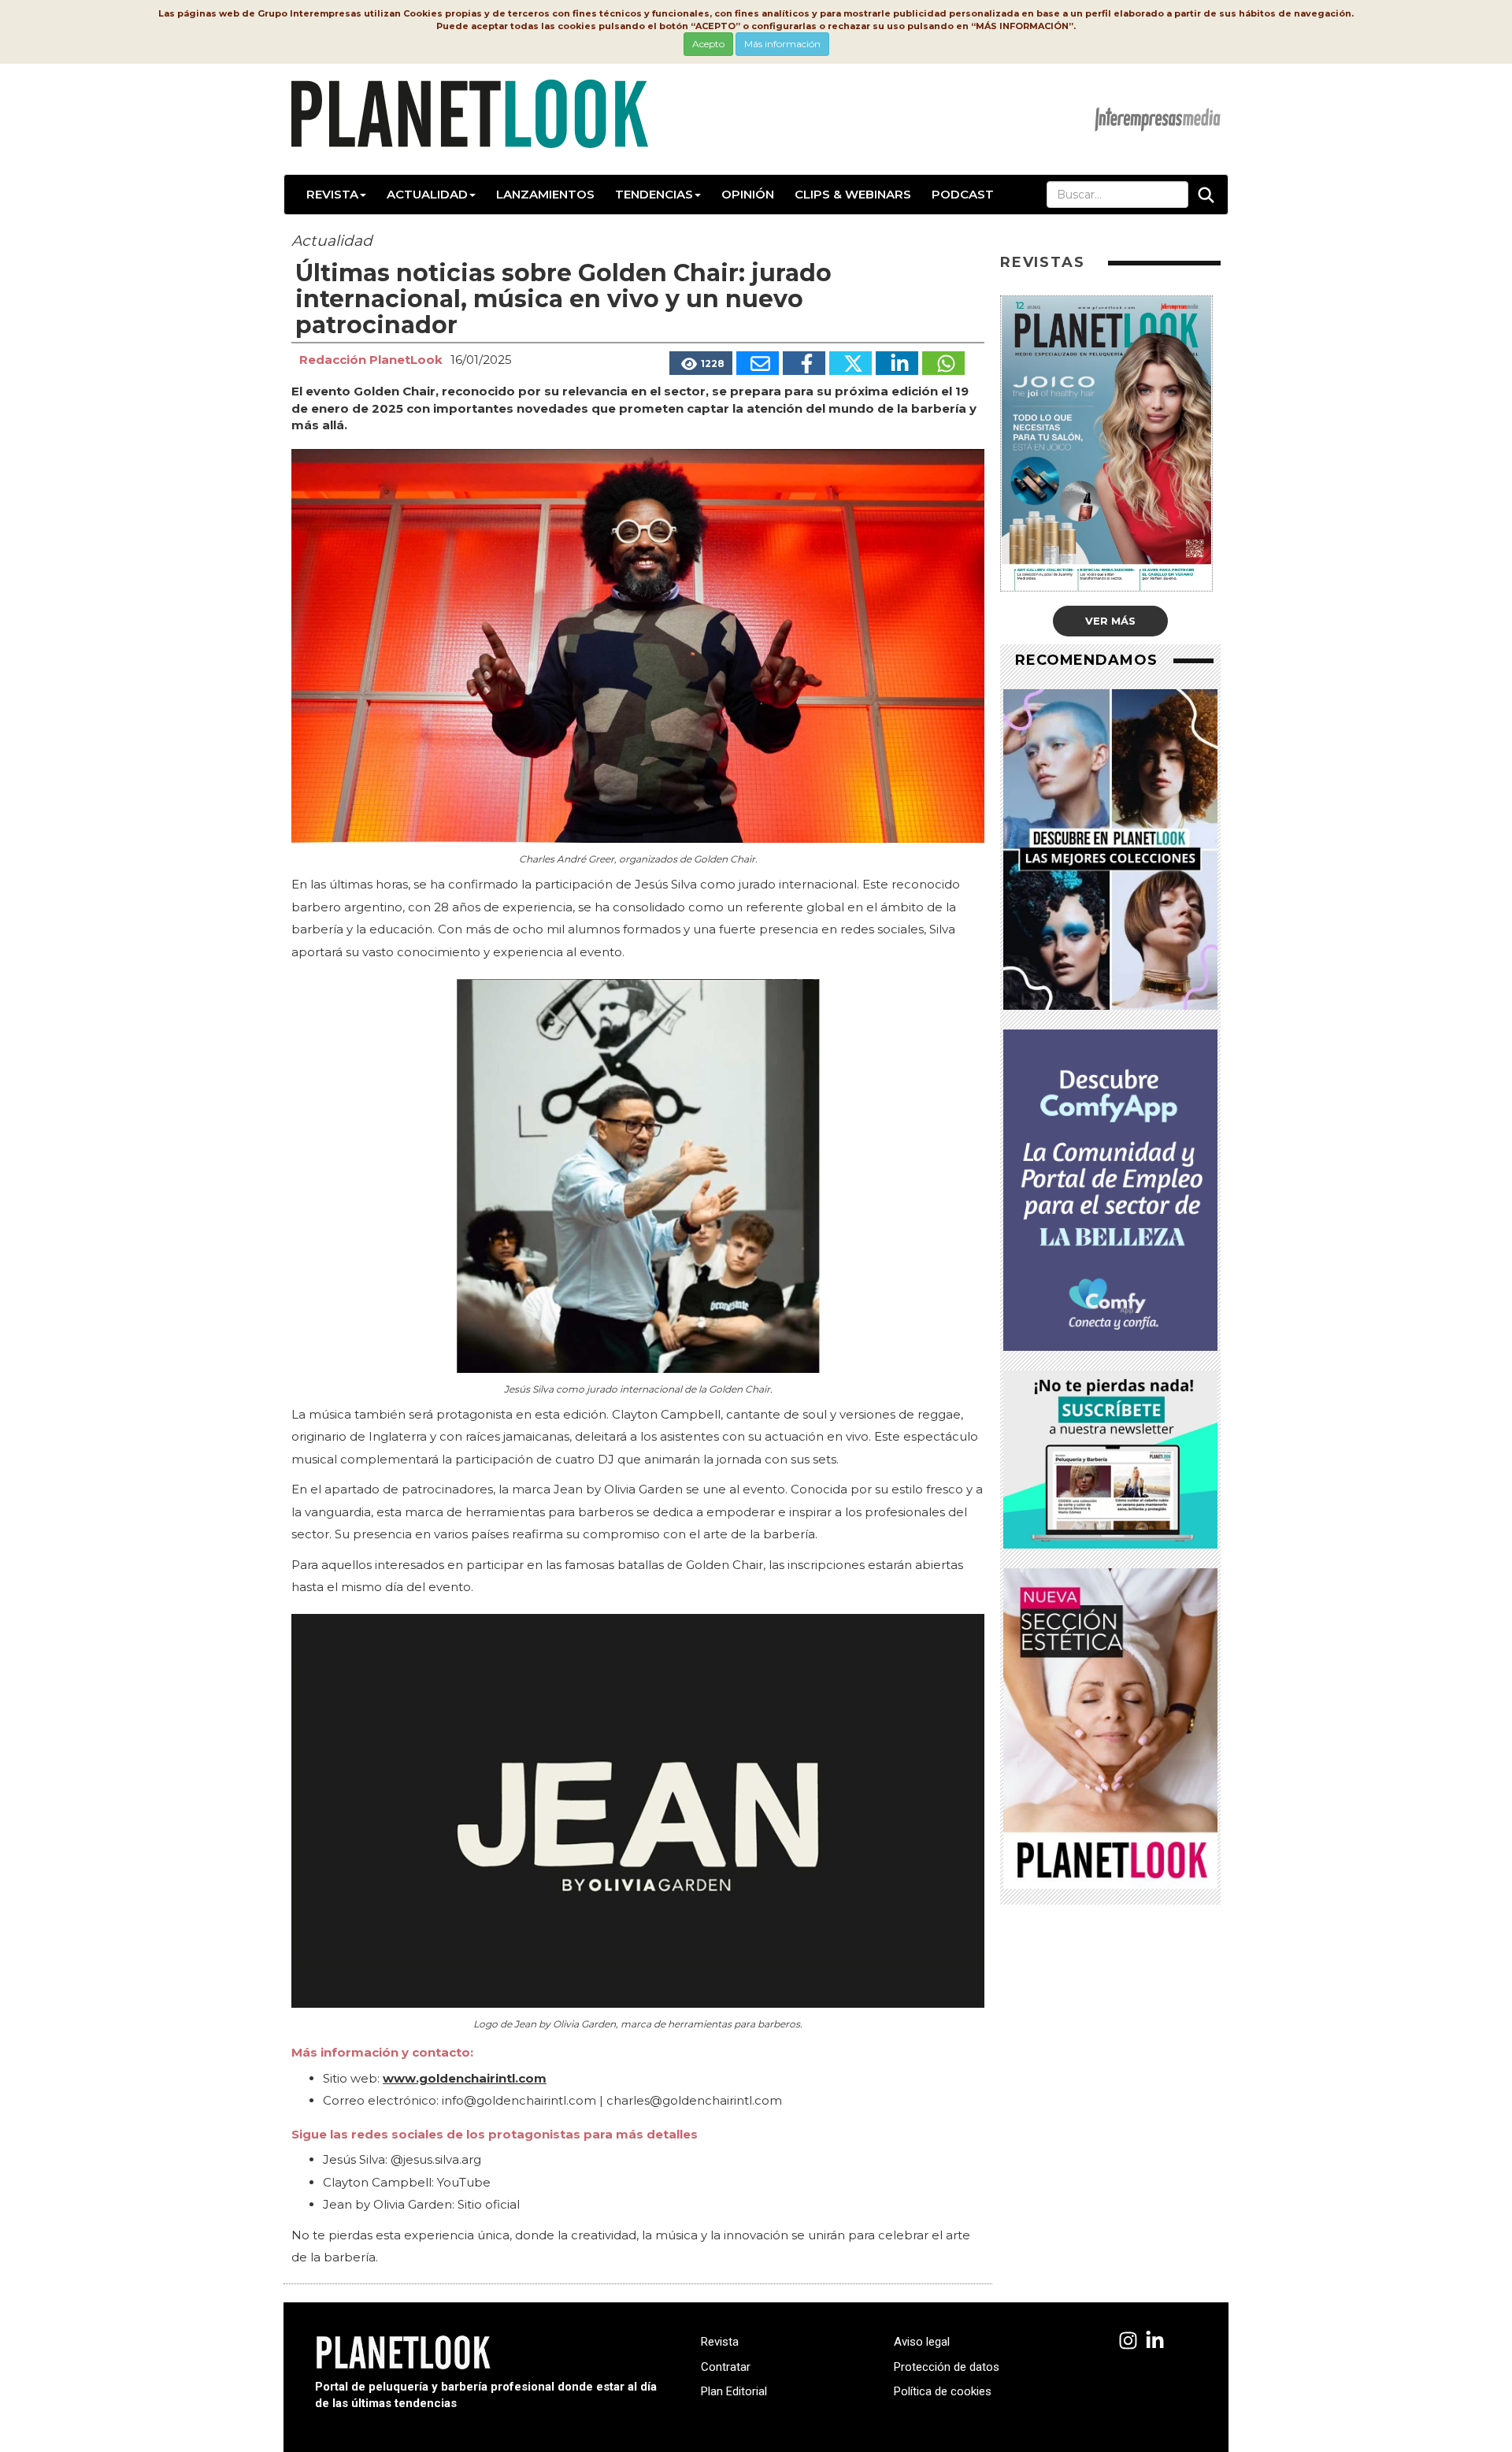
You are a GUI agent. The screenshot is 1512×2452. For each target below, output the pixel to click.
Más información (782, 44)
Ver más (1110, 621)
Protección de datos (947, 2367)
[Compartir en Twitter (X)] (850, 363)
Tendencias (654, 194)
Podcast (963, 194)
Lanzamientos (545, 194)
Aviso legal (922, 2342)
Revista (332, 194)
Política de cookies (943, 2391)
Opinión (748, 194)
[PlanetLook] (1128, 2341)
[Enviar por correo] (758, 363)
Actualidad (427, 194)
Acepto (708, 44)
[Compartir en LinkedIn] (897, 363)
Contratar (726, 2367)
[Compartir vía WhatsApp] (943, 363)
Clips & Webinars (853, 194)
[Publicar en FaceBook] (804, 363)
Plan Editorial (734, 2391)
